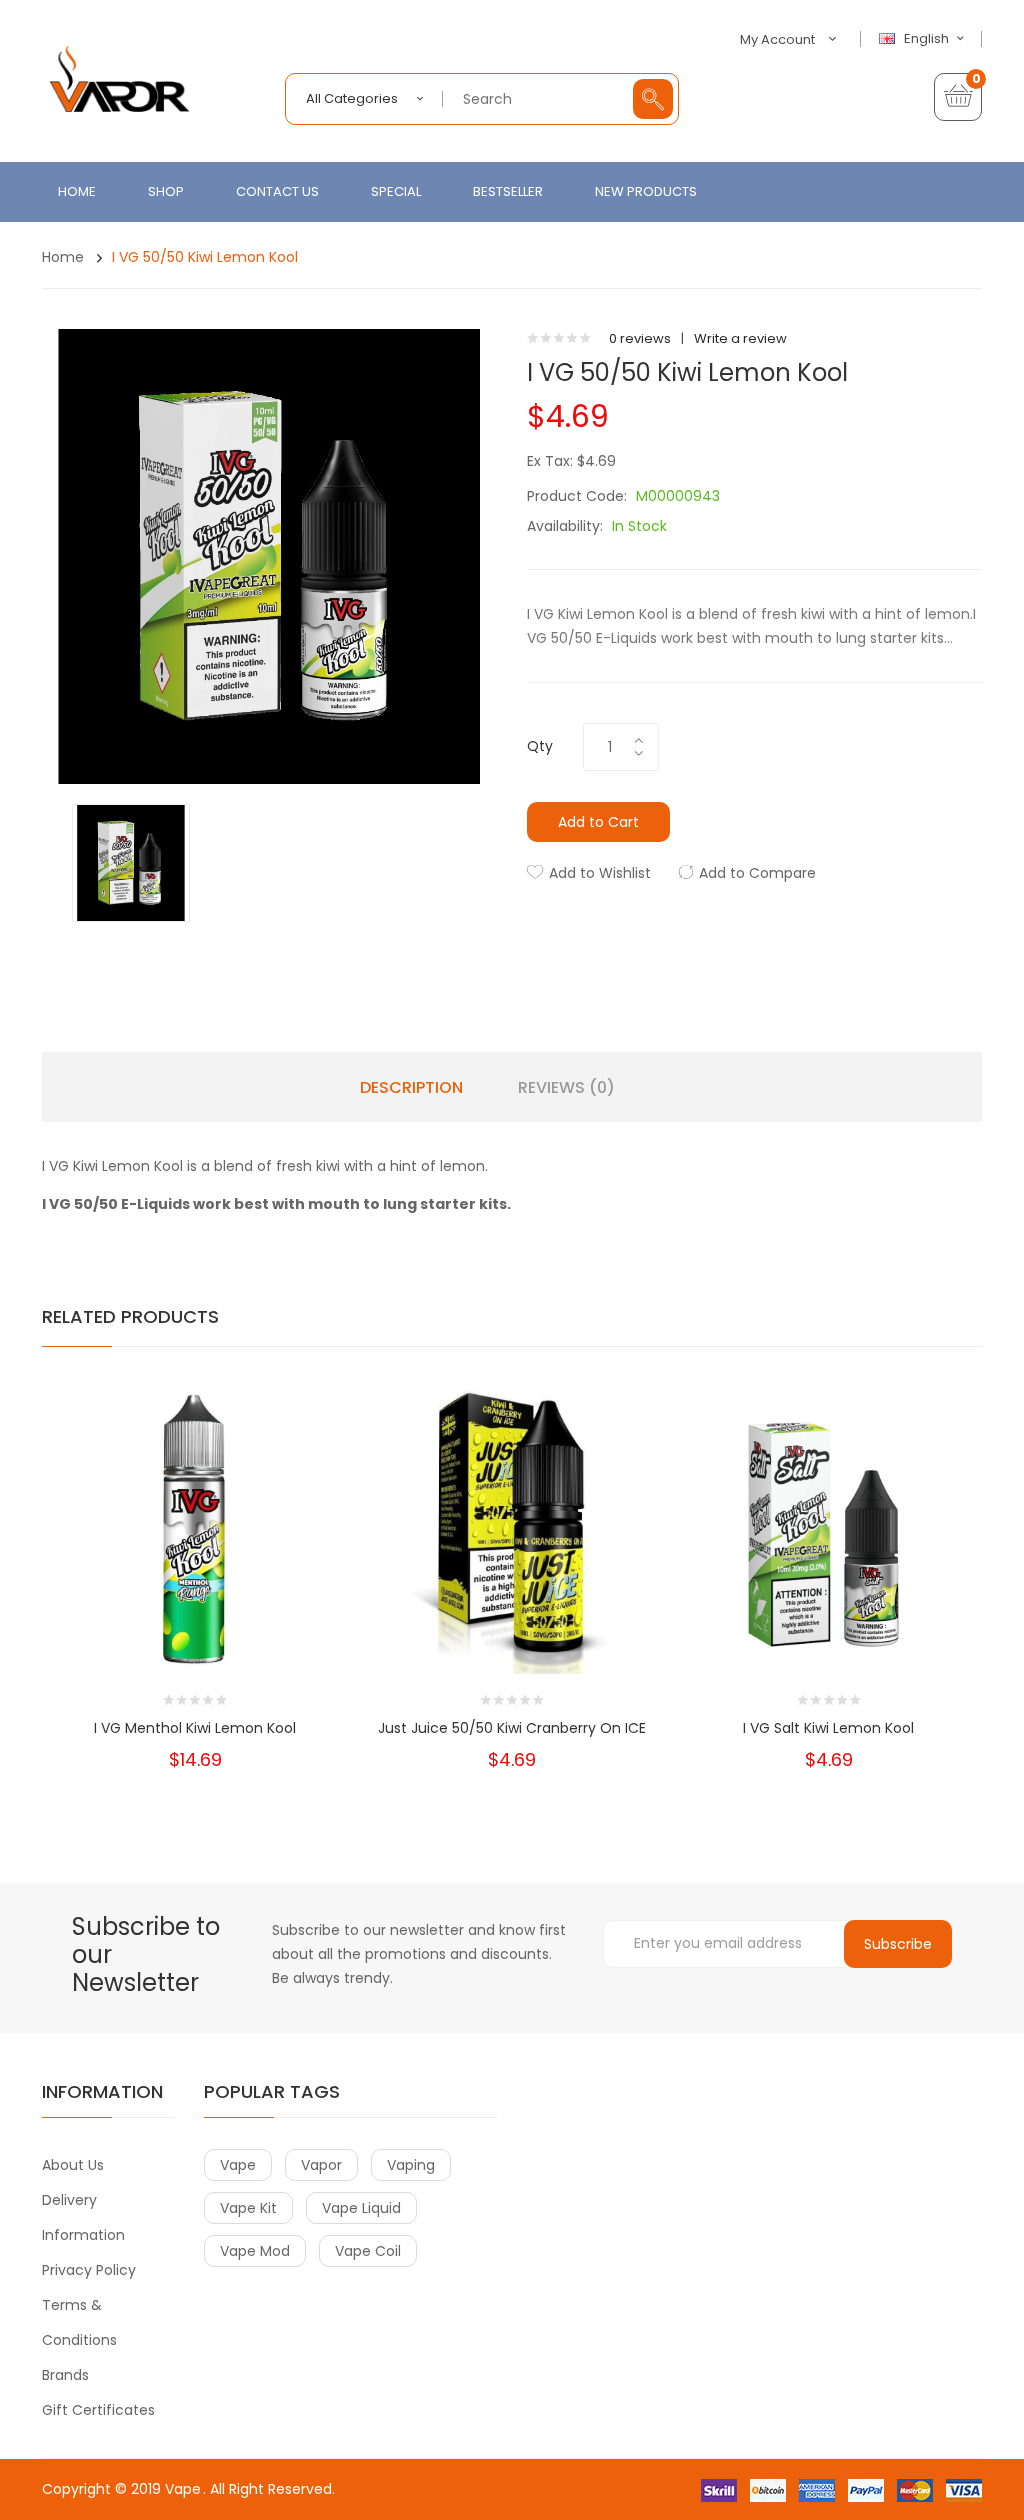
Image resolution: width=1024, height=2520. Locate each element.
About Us (73, 2165)
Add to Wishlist (600, 873)
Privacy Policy (89, 2270)
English (928, 39)
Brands (65, 2375)
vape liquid (361, 2208)
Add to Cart (598, 822)
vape (238, 2165)
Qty (540, 746)
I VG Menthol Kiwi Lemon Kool (195, 1728)
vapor (321, 2165)
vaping (411, 2165)
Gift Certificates (98, 2410)
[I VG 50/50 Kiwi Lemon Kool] (131, 862)
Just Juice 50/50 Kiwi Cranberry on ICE (512, 1728)
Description (411, 1088)
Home (63, 257)
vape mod (255, 2251)
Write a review (740, 338)
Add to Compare (757, 873)
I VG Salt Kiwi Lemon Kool (828, 1728)
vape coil (368, 2251)
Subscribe (898, 1944)
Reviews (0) (566, 1088)
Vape (183, 2489)
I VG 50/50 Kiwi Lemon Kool (205, 257)
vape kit (248, 2208)
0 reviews (640, 338)
